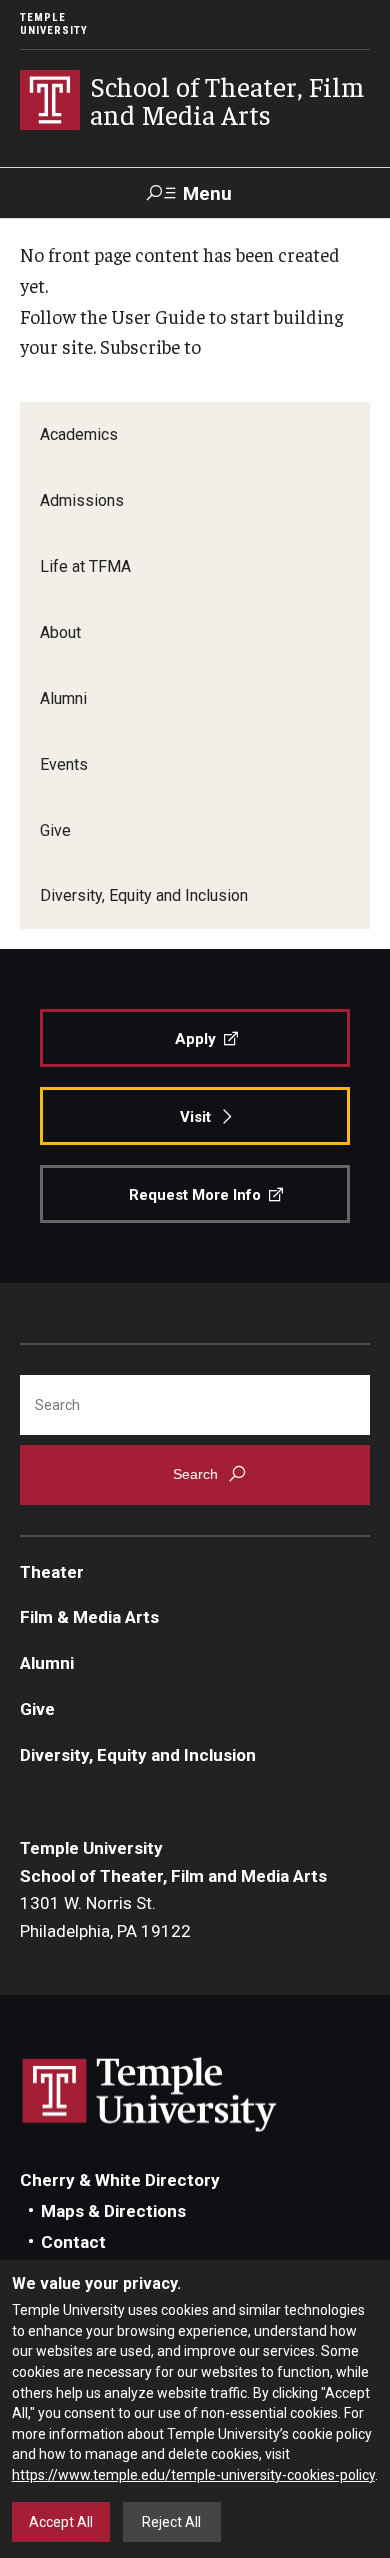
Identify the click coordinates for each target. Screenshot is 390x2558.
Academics (79, 434)
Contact (73, 2242)
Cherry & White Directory (120, 2180)
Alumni (63, 698)
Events (64, 764)
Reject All (171, 2522)
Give (55, 830)
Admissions (82, 500)
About (60, 632)
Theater (52, 1572)
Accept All (61, 2522)
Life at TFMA (85, 566)
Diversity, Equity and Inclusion (144, 895)
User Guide (158, 316)
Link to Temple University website (150, 2095)
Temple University (54, 24)
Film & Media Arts (89, 1617)
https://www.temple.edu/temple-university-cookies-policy (193, 2475)
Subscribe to (150, 346)
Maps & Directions (113, 2211)
